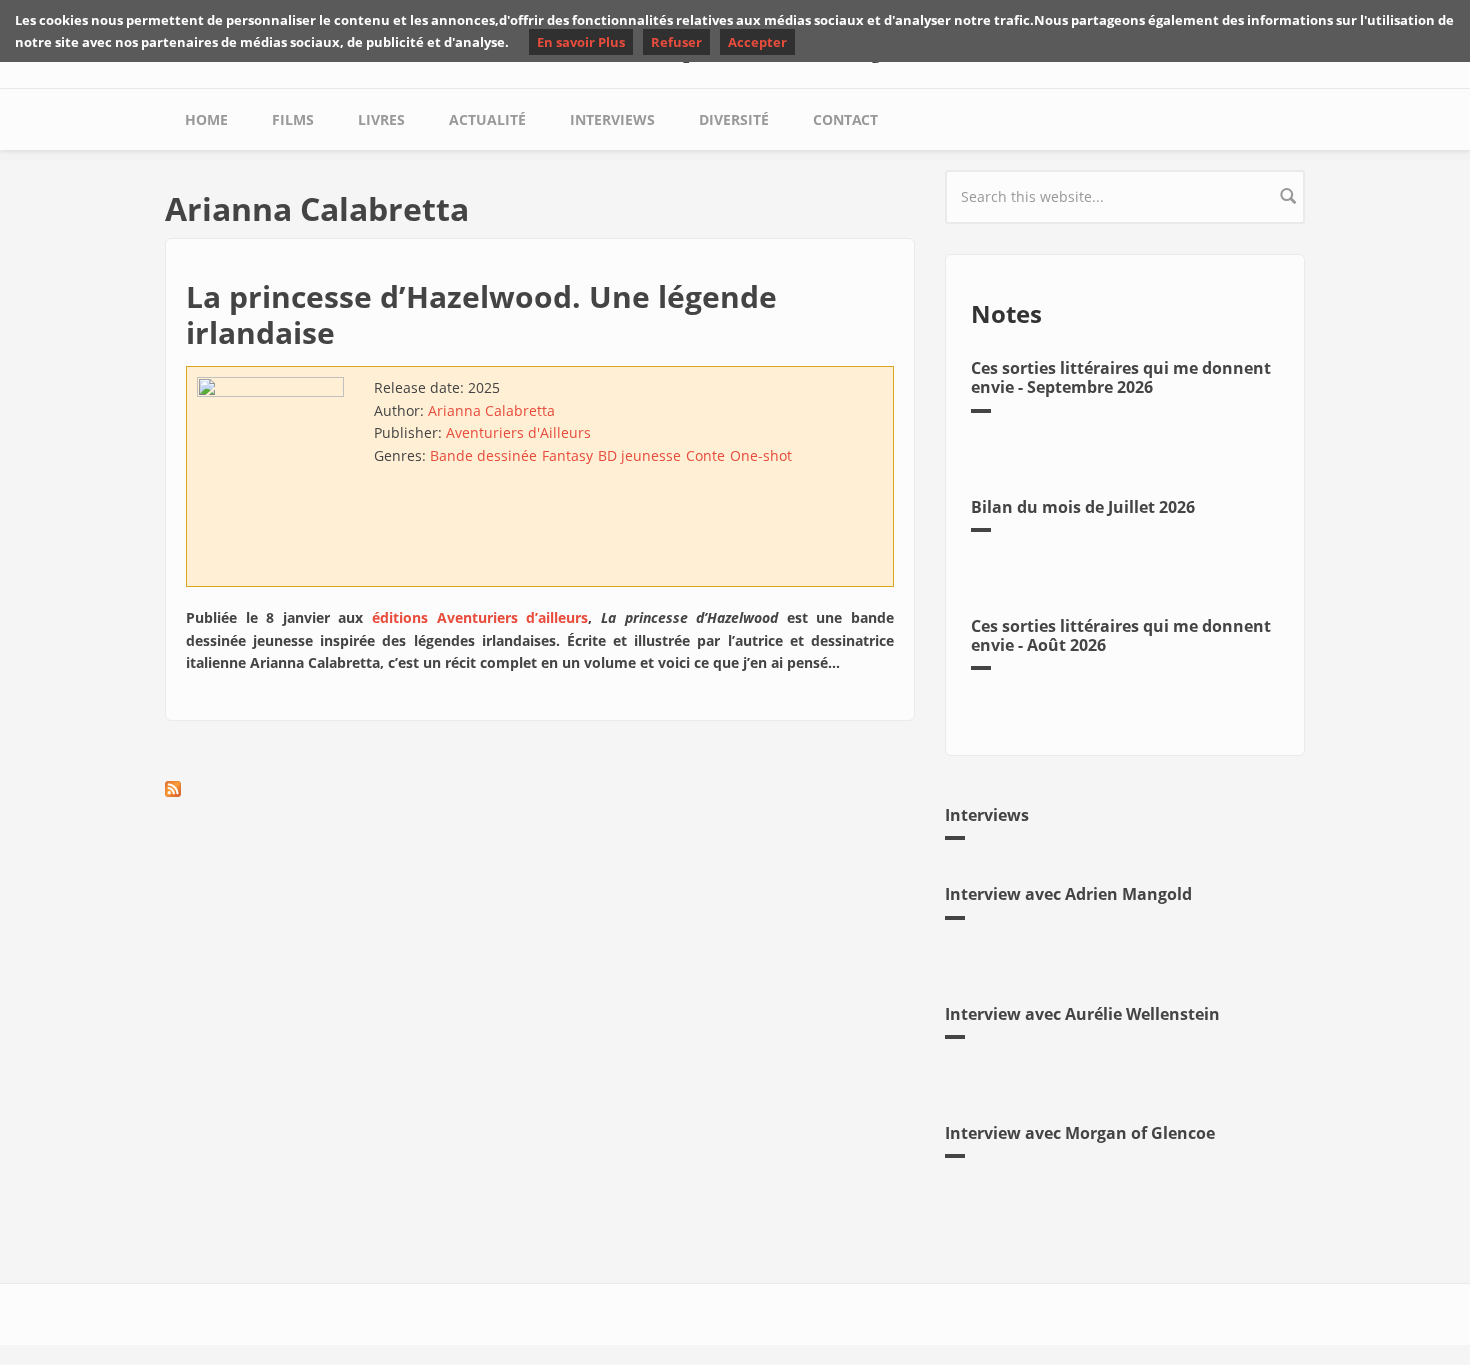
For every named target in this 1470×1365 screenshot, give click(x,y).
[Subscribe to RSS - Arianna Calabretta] (540, 789)
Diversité (734, 119)
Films (293, 119)
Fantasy (567, 455)
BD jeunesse (639, 455)
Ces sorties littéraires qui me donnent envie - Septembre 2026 (1121, 377)
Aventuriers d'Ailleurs (518, 432)
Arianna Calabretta (491, 410)
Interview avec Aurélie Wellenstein (1082, 1014)
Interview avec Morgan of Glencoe (1080, 1133)
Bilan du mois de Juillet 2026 (1083, 507)
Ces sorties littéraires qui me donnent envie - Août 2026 (1121, 635)
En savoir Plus (581, 42)
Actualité (487, 119)
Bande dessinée (483, 455)
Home (206, 119)
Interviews (612, 119)
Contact (845, 119)
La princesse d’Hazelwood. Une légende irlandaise (481, 314)
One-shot (761, 455)
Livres (381, 119)
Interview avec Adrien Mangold (1068, 894)
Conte (705, 455)
